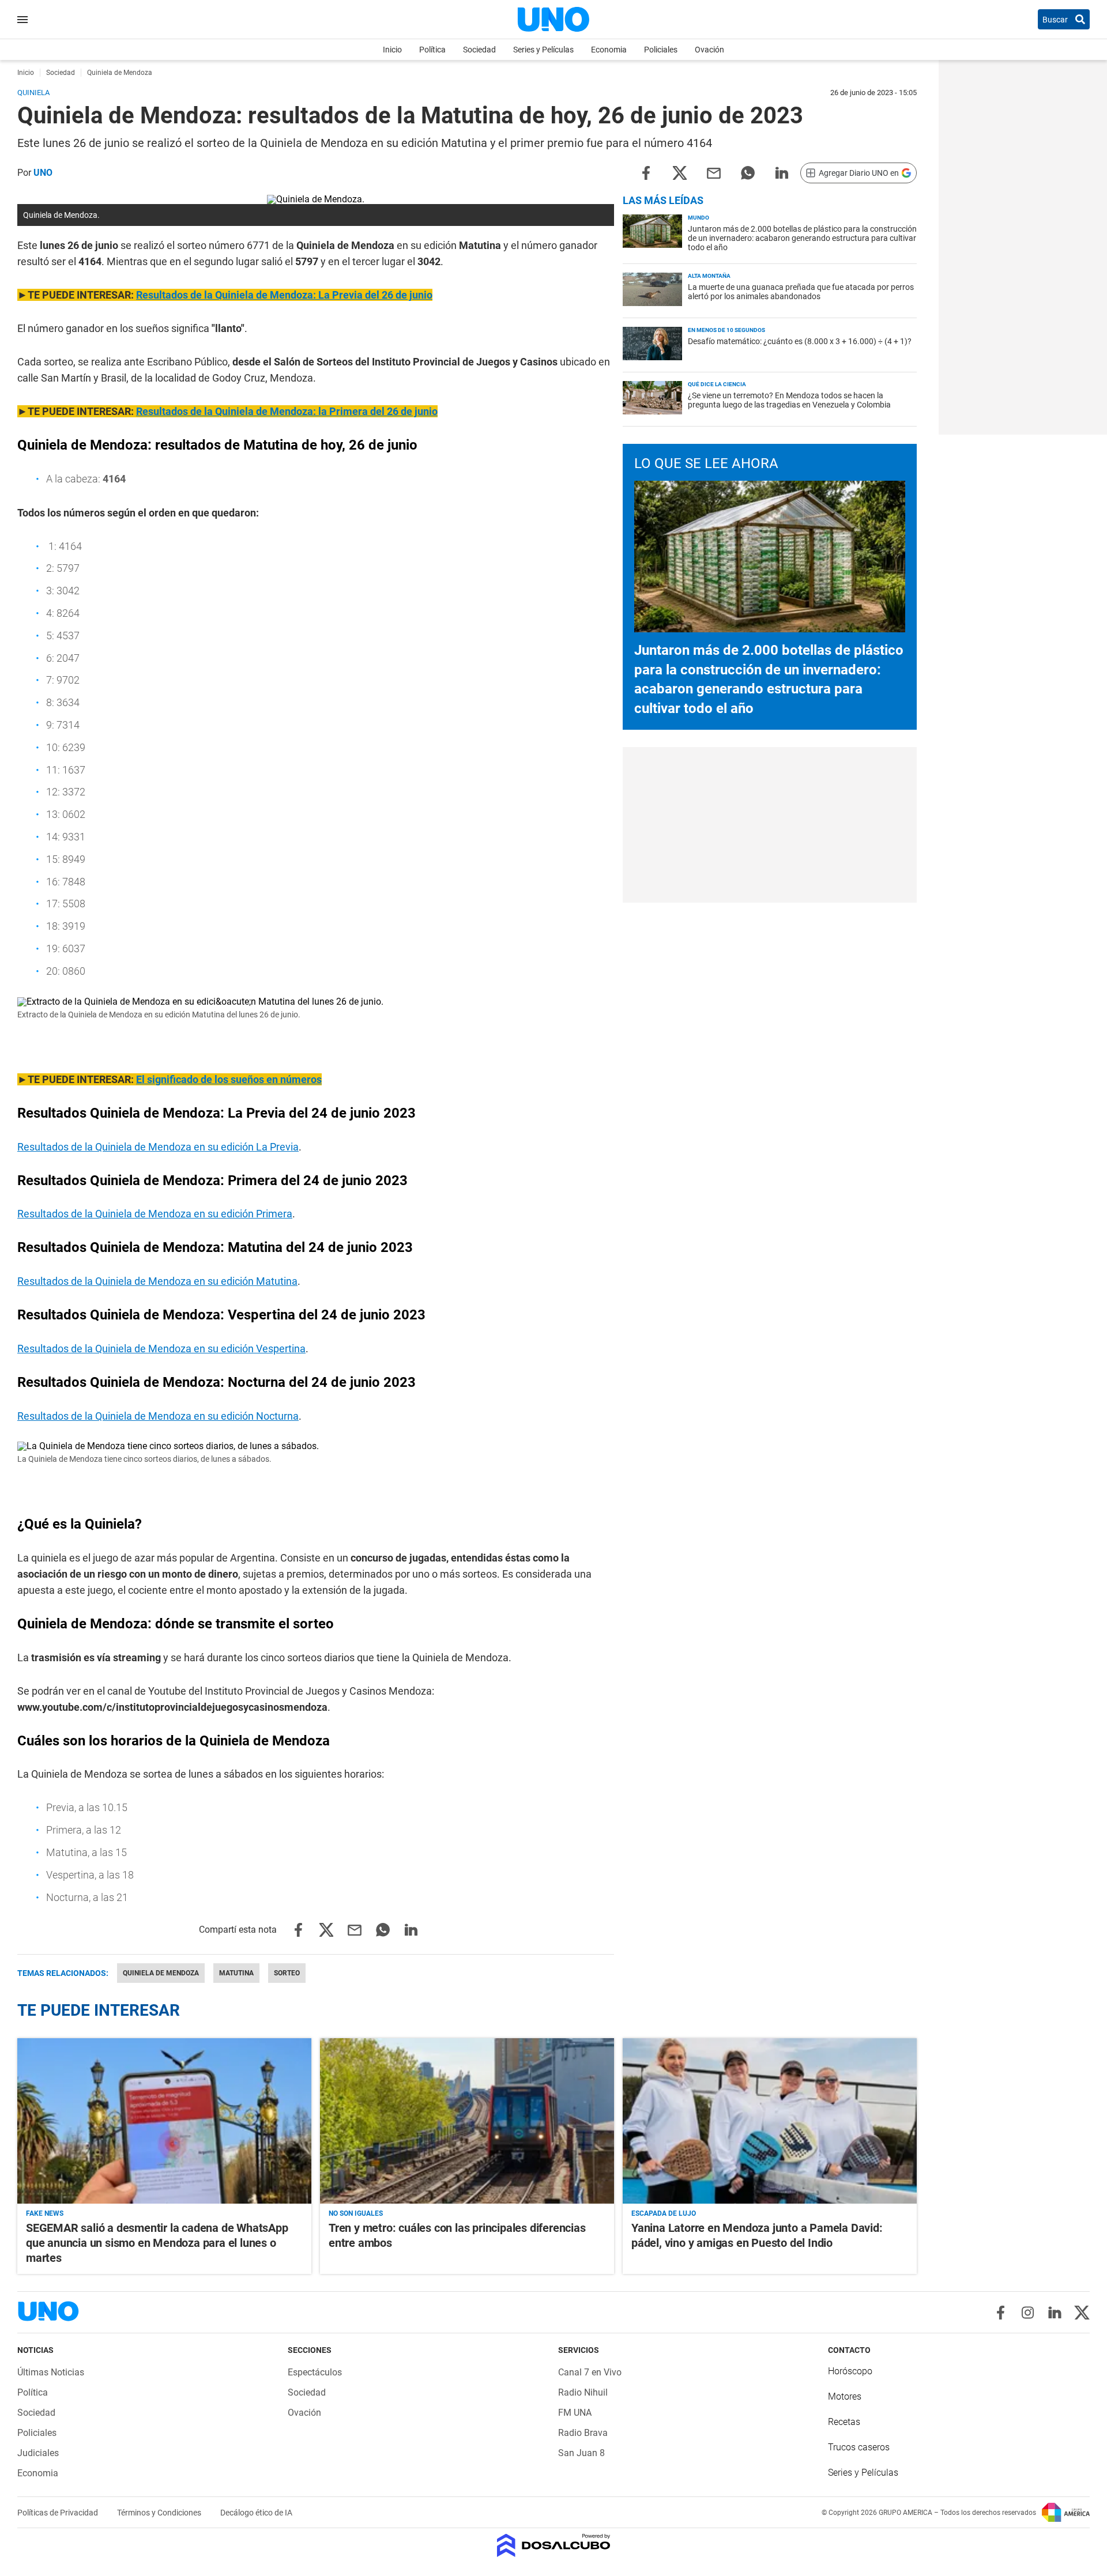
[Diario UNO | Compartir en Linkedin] (782, 172)
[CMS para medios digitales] (554, 2546)
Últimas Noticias (51, 2372)
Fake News (45, 2213)
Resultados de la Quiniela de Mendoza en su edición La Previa (158, 1147)
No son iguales (356, 2213)
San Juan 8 (581, 2453)
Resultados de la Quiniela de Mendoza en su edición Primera (155, 1214)
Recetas (844, 2422)
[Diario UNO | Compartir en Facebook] (646, 172)
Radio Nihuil (583, 2392)
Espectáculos (315, 2372)
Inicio (392, 50)
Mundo (699, 218)
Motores (845, 2396)
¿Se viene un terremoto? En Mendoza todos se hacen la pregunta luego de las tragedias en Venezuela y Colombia (789, 400)
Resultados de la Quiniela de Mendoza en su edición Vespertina (161, 1349)
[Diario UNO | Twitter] (1082, 2313)
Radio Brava (583, 2433)
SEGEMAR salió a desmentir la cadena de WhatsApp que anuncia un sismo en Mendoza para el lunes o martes (157, 2243)
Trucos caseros (859, 2447)
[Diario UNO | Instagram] (1028, 2313)
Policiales (661, 50)
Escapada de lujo (664, 2213)
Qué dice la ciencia (717, 384)
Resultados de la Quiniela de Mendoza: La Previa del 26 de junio (284, 295)
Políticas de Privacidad (59, 2513)
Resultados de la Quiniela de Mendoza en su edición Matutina (157, 1281)
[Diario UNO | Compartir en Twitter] (680, 172)
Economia (609, 50)
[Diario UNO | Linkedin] (1055, 2313)
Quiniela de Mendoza (161, 1973)
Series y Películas (543, 50)
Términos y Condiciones (160, 2513)
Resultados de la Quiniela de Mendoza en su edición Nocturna (158, 1416)
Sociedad (479, 50)
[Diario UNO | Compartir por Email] (714, 172)
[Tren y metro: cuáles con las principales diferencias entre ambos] (467, 2121)
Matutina (236, 1973)
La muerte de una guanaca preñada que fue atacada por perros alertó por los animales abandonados (801, 292)
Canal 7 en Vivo (590, 2372)
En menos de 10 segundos (726, 330)
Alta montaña (709, 276)
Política (432, 50)
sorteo (287, 1973)
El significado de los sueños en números (229, 1079)
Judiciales (38, 2453)
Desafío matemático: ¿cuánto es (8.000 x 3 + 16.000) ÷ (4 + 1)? (800, 341)
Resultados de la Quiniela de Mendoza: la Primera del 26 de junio (287, 411)
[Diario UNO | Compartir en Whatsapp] (748, 172)
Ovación (709, 50)
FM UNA (575, 2413)
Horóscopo (850, 2371)
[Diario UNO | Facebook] (1001, 2313)
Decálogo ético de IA (256, 2513)
